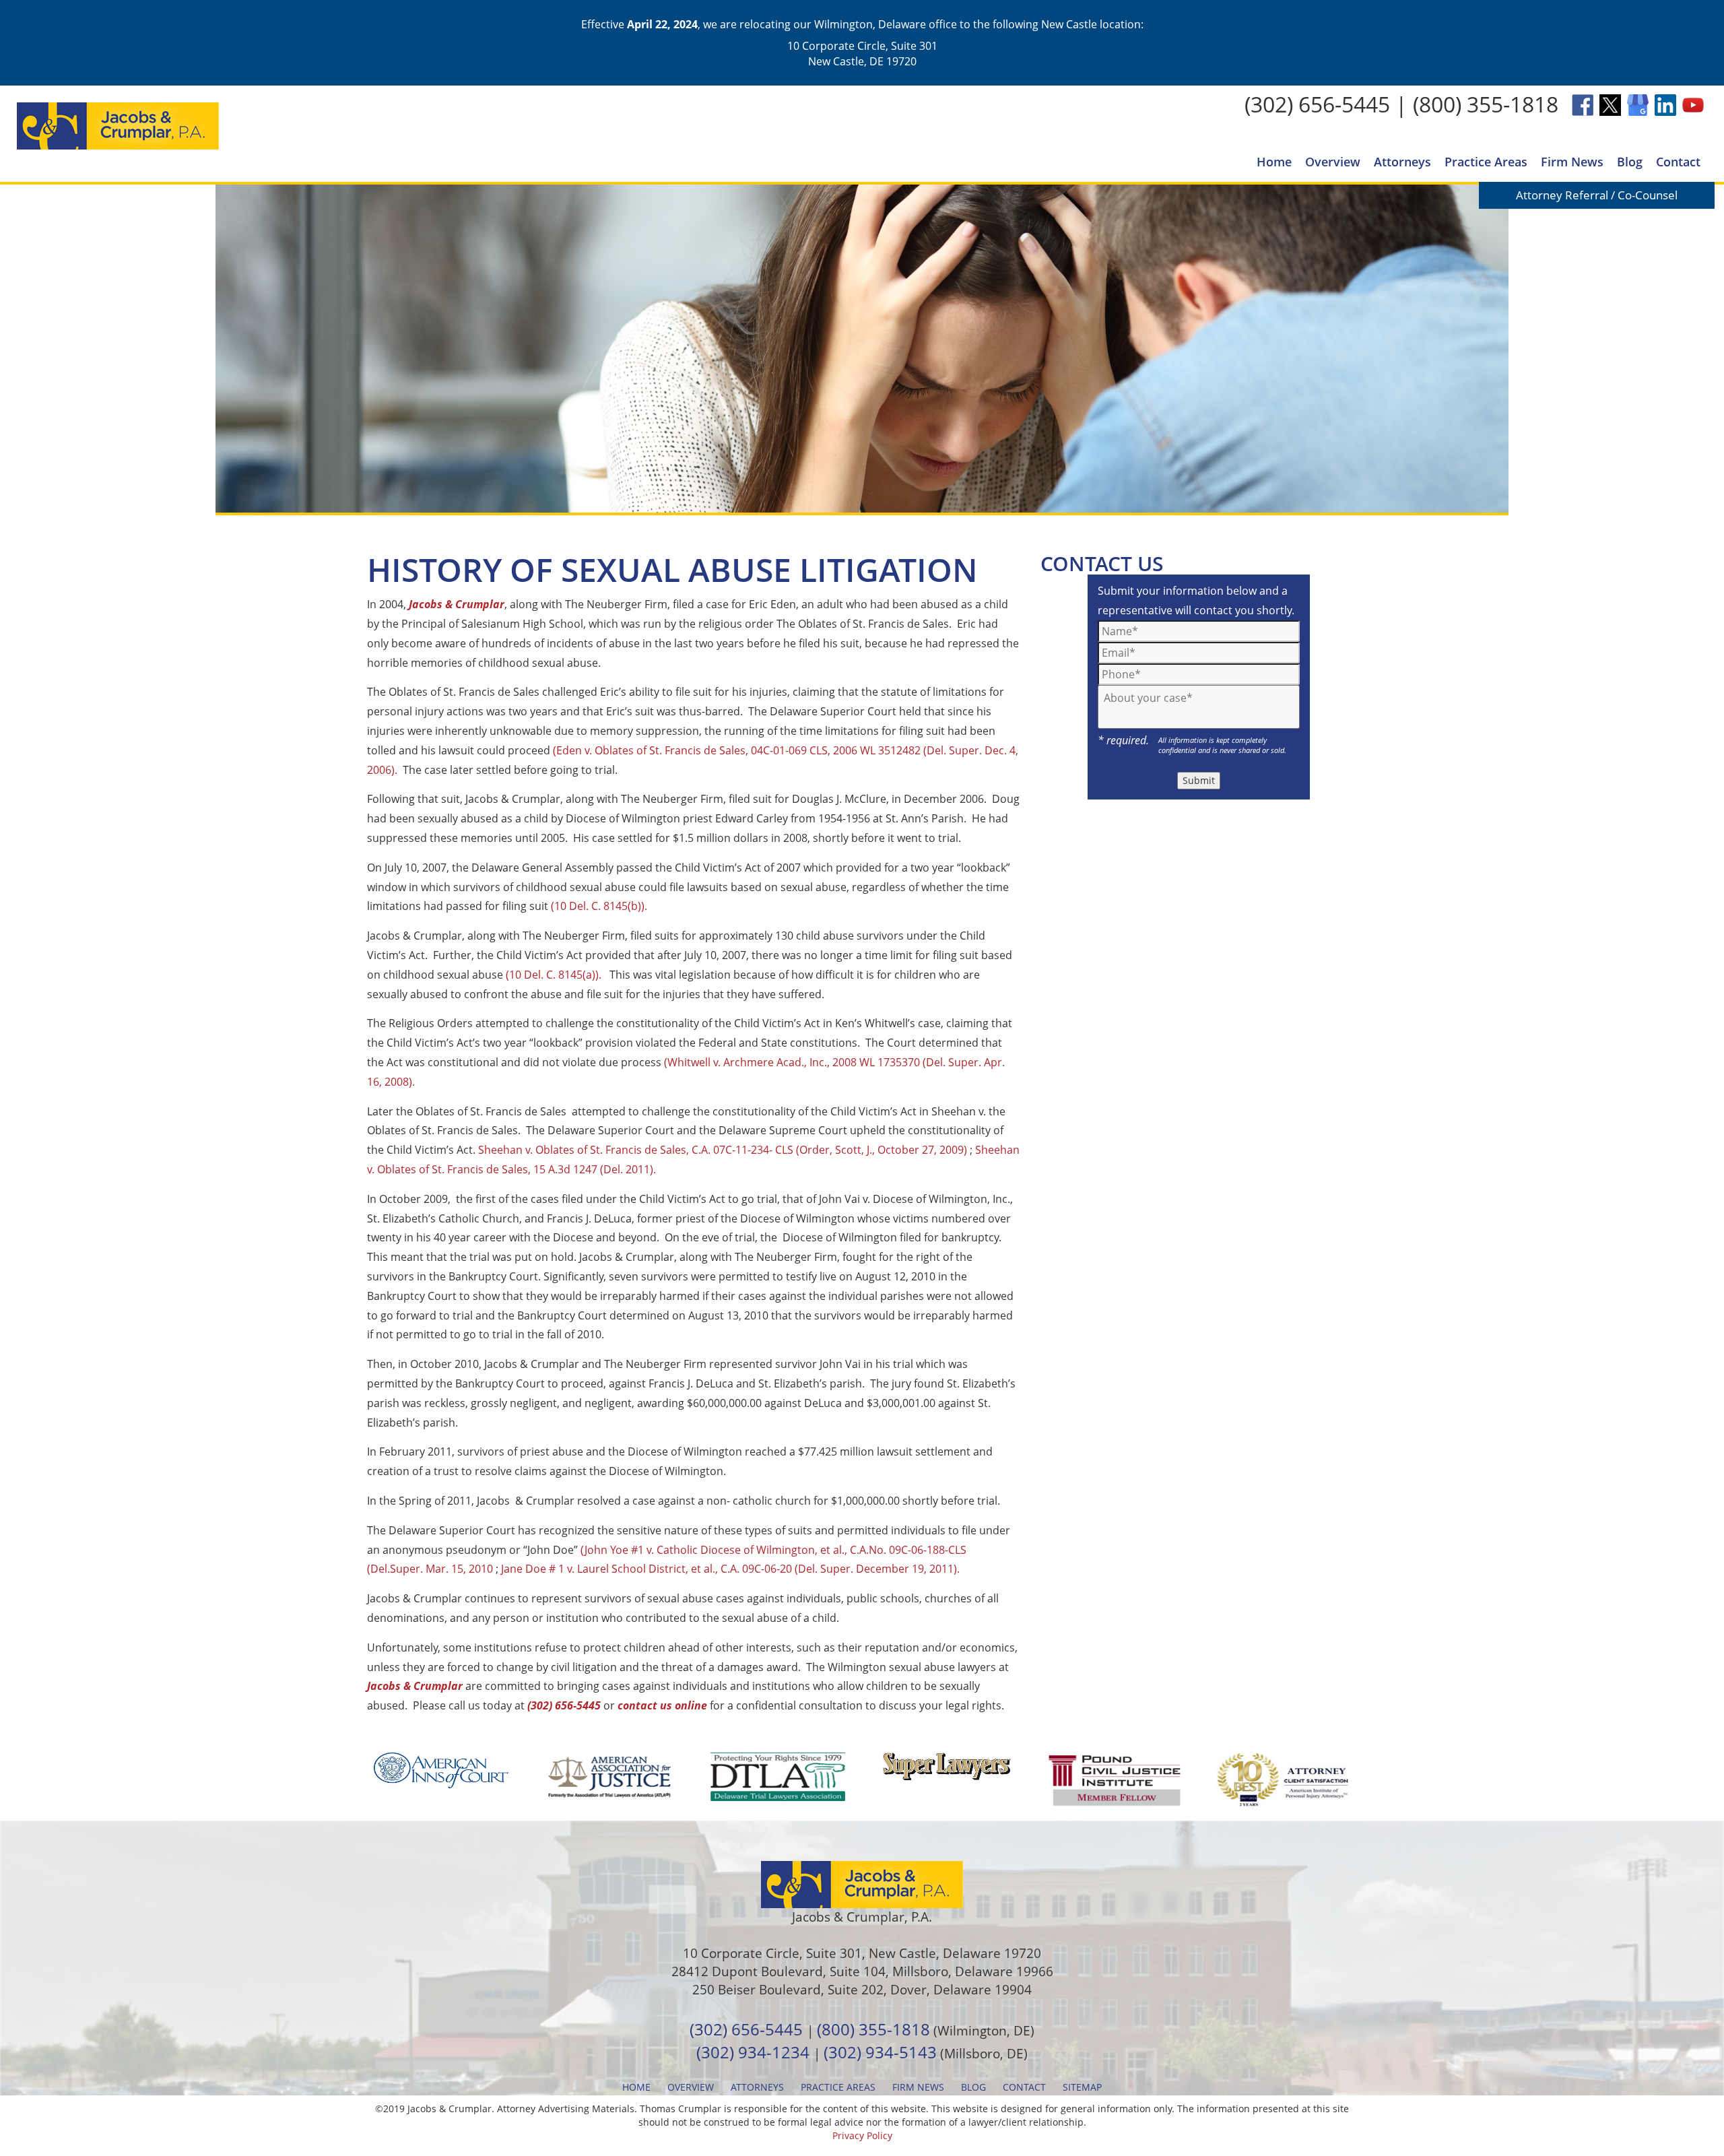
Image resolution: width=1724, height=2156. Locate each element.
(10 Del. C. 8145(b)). (599, 906)
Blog (1630, 162)
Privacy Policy (862, 2135)
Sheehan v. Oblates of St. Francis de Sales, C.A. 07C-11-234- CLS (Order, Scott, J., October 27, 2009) (723, 1150)
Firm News (1572, 162)
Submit (1199, 780)
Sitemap (1082, 2087)
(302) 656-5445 (1317, 104)
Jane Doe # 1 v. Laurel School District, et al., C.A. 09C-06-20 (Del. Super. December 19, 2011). (730, 1569)
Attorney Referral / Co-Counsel (1597, 195)
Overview (1333, 162)
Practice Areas (1486, 162)
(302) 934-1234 (753, 2052)
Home (1274, 162)
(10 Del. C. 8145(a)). (554, 975)
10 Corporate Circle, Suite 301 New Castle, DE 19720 (862, 53)
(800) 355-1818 (1486, 104)
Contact (1678, 162)
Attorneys (1402, 162)
